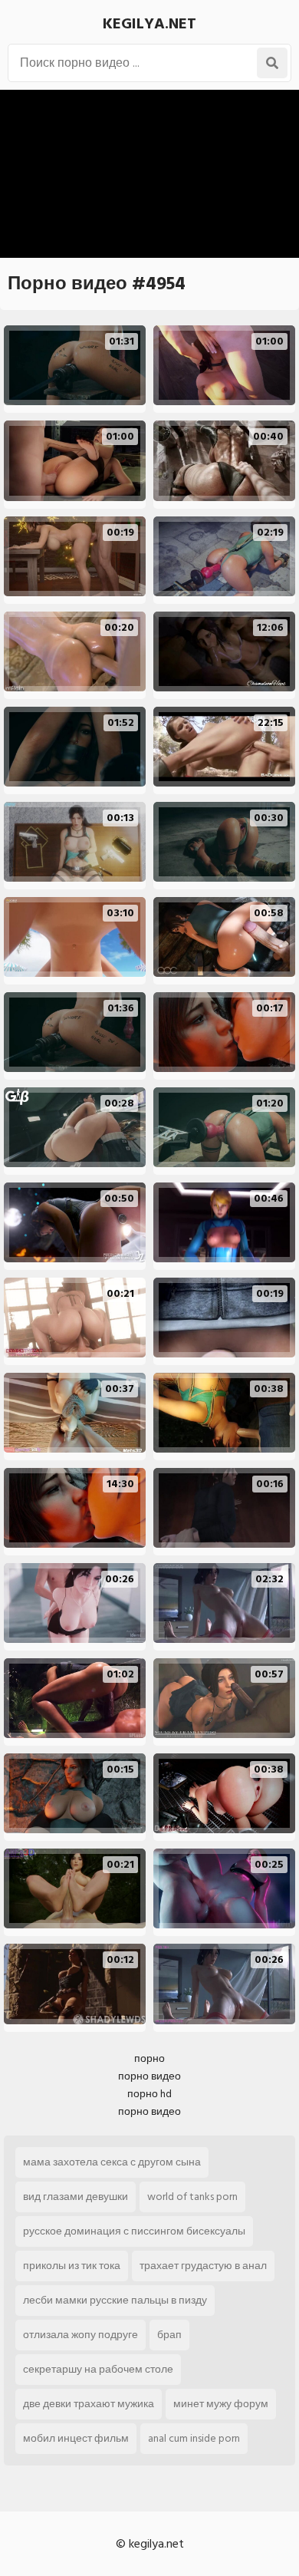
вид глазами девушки (76, 2197)
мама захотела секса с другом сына (112, 2162)
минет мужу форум (221, 2404)
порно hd (149, 2094)
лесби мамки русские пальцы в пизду (115, 2300)
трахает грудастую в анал (203, 2266)
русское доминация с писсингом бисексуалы (134, 2231)
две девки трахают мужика (89, 2404)
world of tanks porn (192, 2197)
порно (149, 2058)
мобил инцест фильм (76, 2438)
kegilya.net (149, 24)
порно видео (149, 2076)
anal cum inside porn (194, 2438)
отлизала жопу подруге (80, 2335)
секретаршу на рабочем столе (98, 2369)
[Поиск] (272, 63)
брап (169, 2335)
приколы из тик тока (72, 2266)
